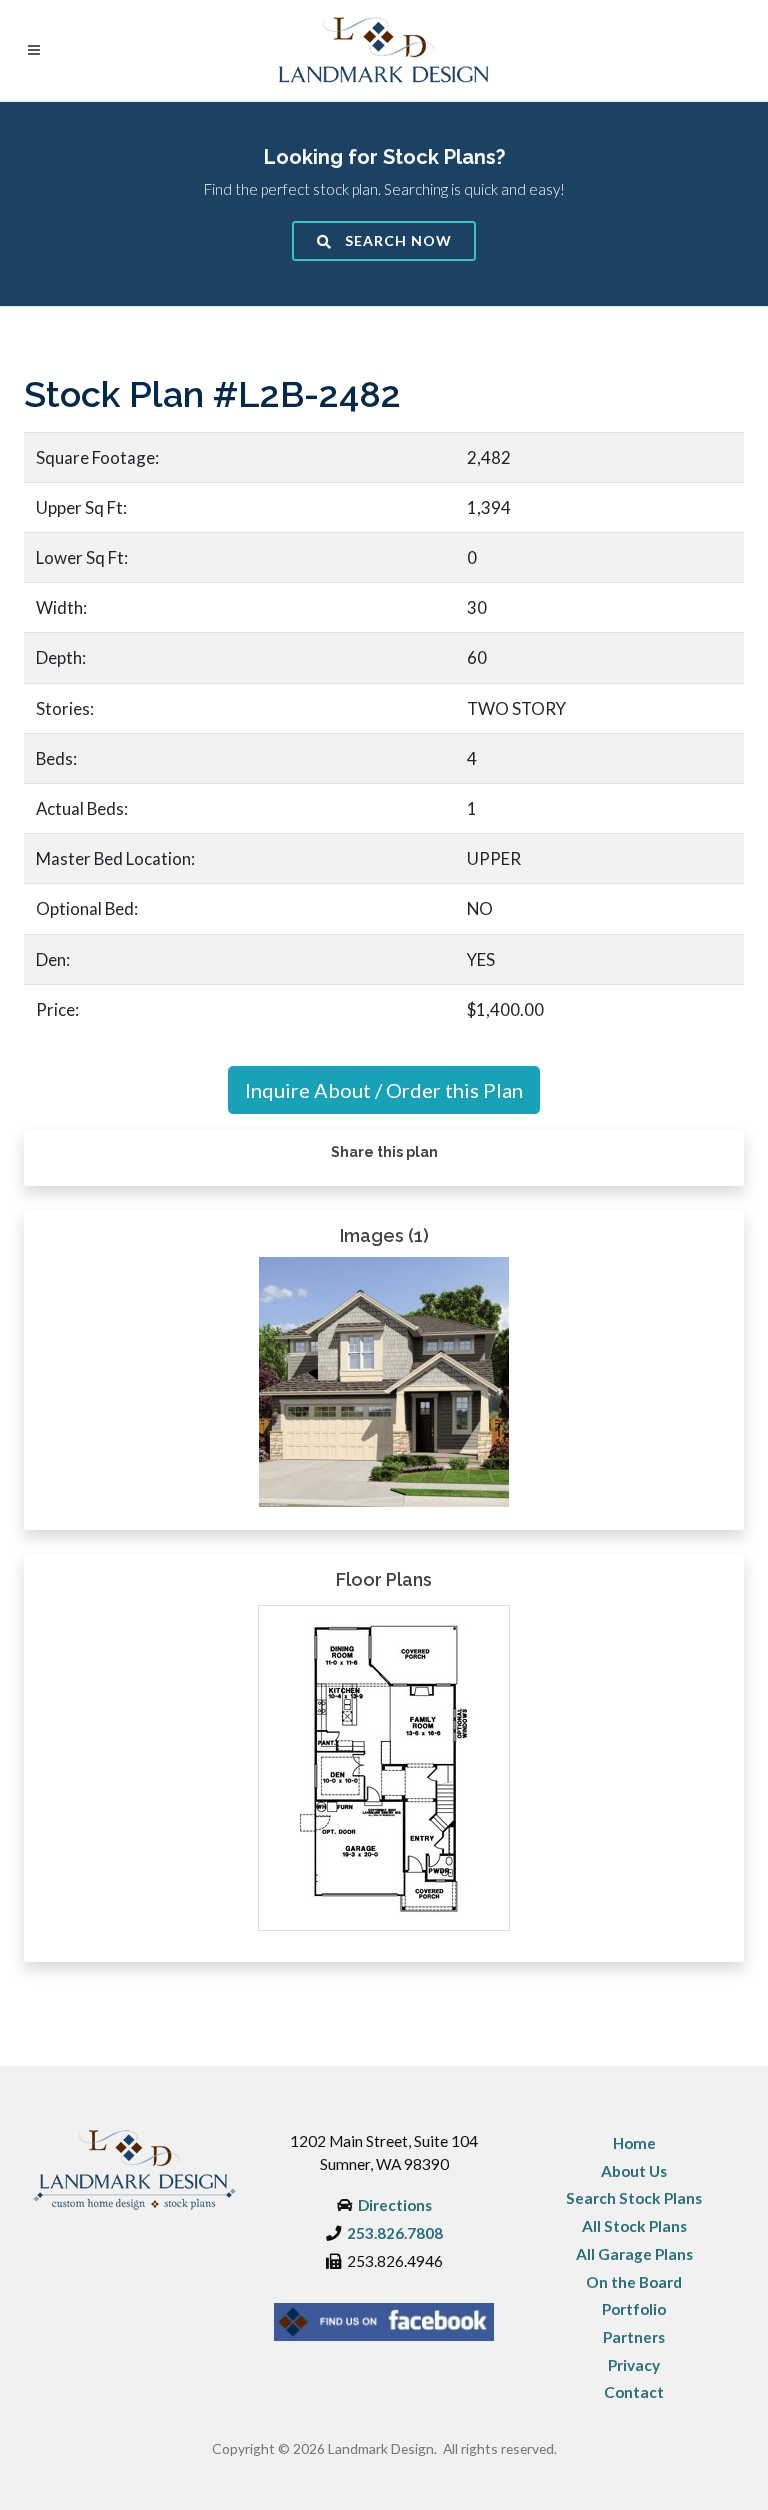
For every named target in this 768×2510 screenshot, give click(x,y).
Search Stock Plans (634, 2198)
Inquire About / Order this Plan (384, 1090)
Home (634, 2143)
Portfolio (634, 2309)
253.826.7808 (395, 2233)
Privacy (634, 2365)
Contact (634, 2392)
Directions (395, 2205)
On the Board (634, 2282)
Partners (634, 2337)
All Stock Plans (634, 2226)
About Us (634, 2171)
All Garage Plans (634, 2254)
